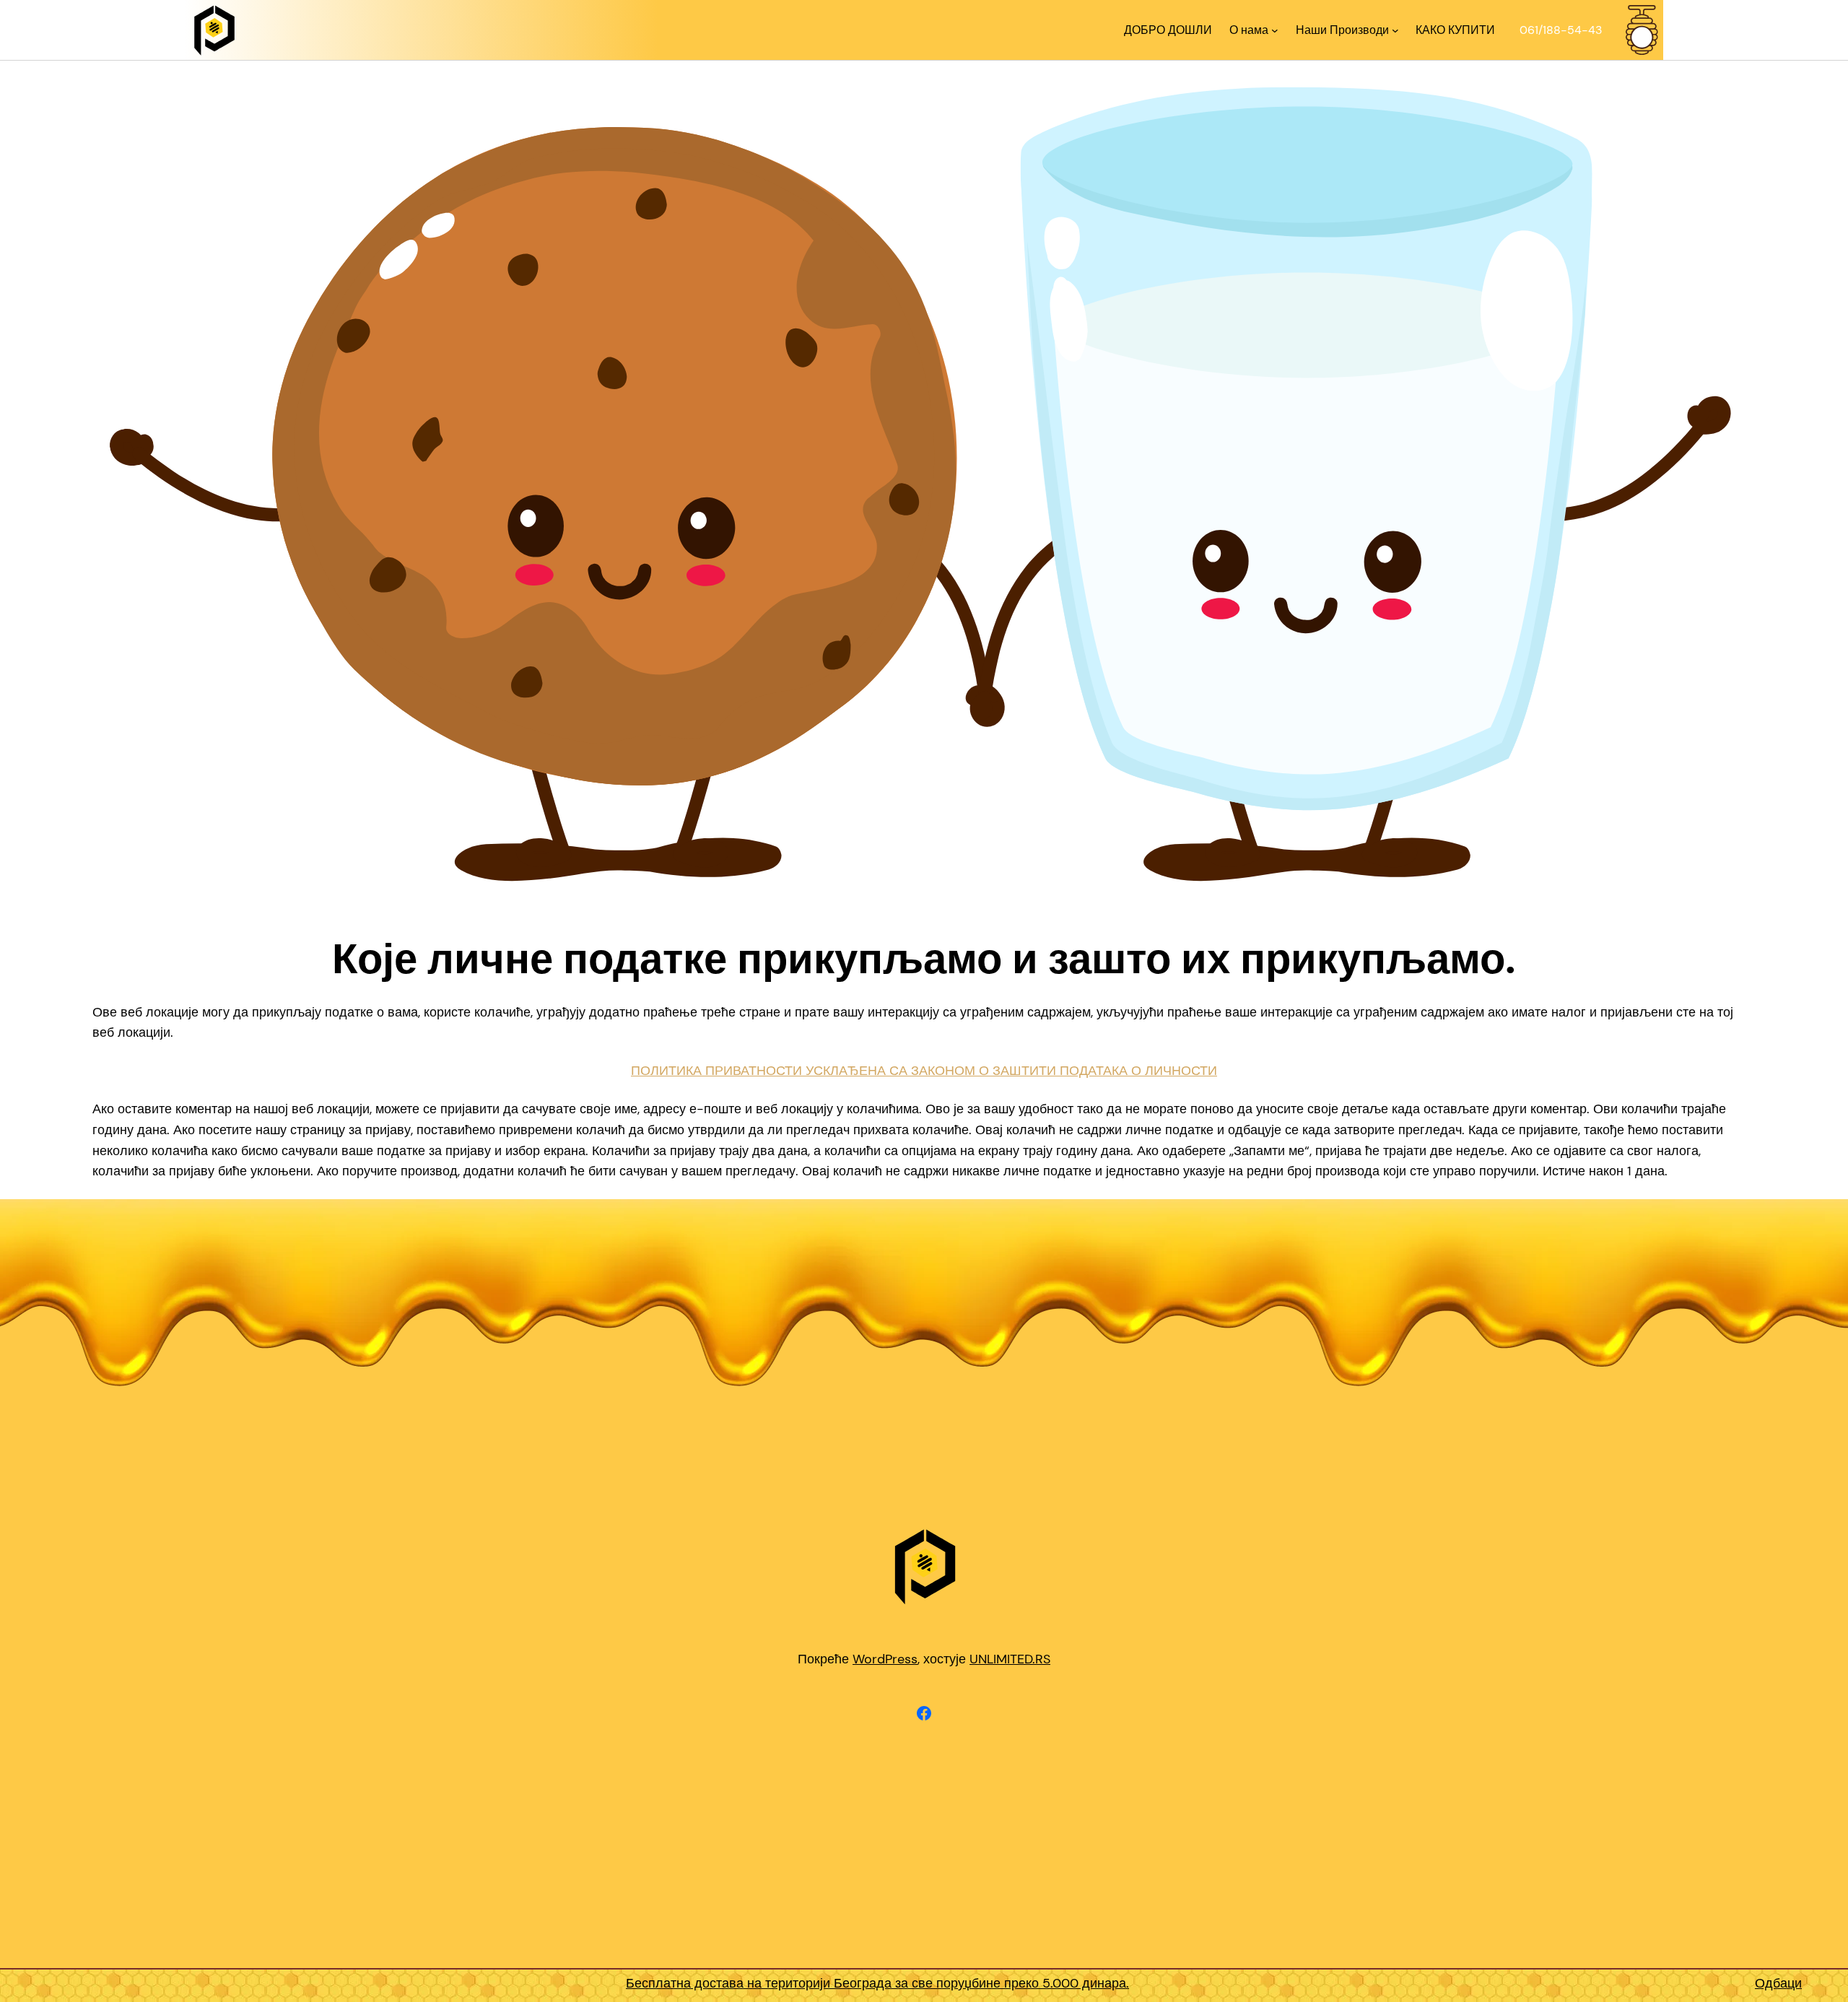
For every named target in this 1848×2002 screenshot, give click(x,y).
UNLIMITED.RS (1010, 1659)
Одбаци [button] (1778, 1983)
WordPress (885, 1659)
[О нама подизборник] (1275, 30)
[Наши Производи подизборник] (1395, 30)
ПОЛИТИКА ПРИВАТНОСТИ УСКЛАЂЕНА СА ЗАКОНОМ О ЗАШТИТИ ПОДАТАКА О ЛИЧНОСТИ (924, 1071)
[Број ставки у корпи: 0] (1642, 30)
